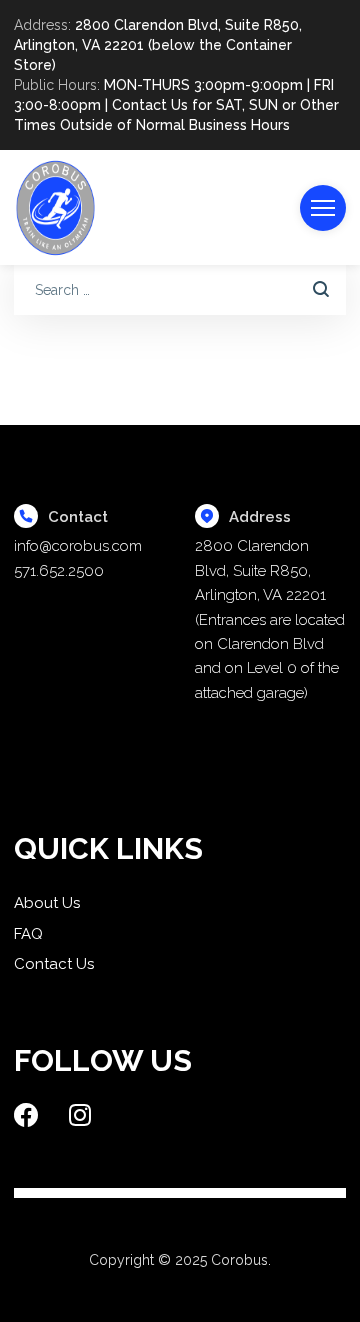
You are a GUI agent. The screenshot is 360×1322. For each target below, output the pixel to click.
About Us (47, 903)
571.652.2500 (59, 571)
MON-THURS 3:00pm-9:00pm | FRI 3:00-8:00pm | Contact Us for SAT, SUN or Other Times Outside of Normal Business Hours (176, 105)
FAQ (28, 934)
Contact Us (54, 964)
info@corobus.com (78, 546)
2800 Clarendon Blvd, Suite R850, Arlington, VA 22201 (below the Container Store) (158, 45)
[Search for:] (179, 289)
